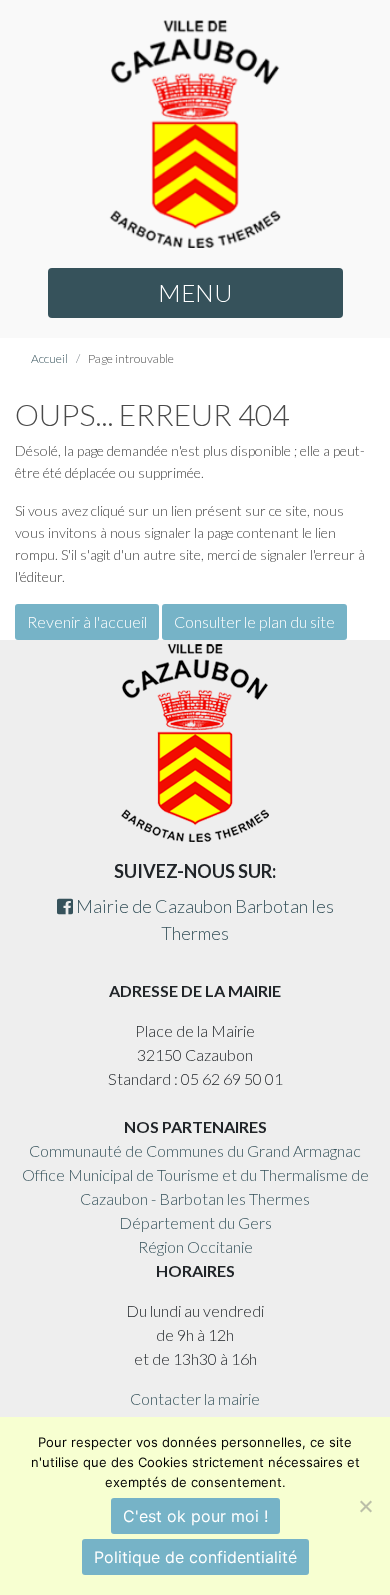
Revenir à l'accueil (87, 621)
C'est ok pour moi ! (195, 1516)
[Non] (365, 1506)
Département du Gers (195, 1222)
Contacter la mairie (195, 1398)
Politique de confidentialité (195, 1557)
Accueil (49, 358)
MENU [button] (195, 292)
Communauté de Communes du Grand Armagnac (195, 1150)
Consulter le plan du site (254, 621)
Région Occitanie (195, 1246)
